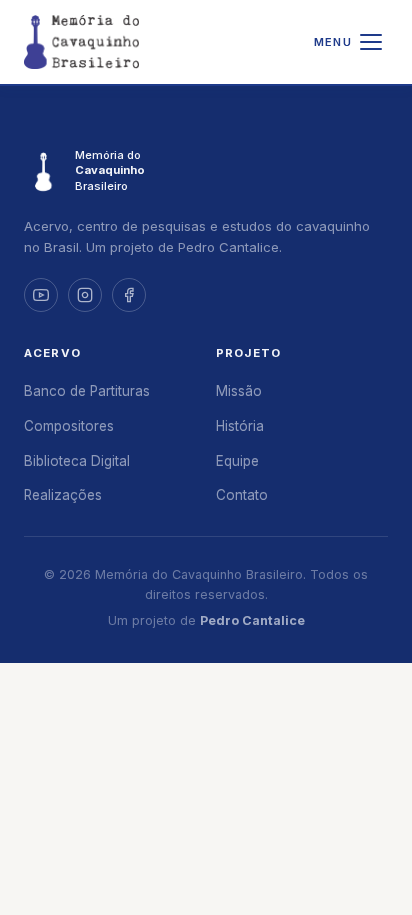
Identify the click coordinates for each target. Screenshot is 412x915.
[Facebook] (129, 295)
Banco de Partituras (87, 391)
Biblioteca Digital (77, 461)
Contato (242, 495)
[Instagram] (85, 295)
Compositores (69, 426)
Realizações (63, 495)
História (240, 426)
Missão (239, 391)
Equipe (237, 461)
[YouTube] (41, 295)
